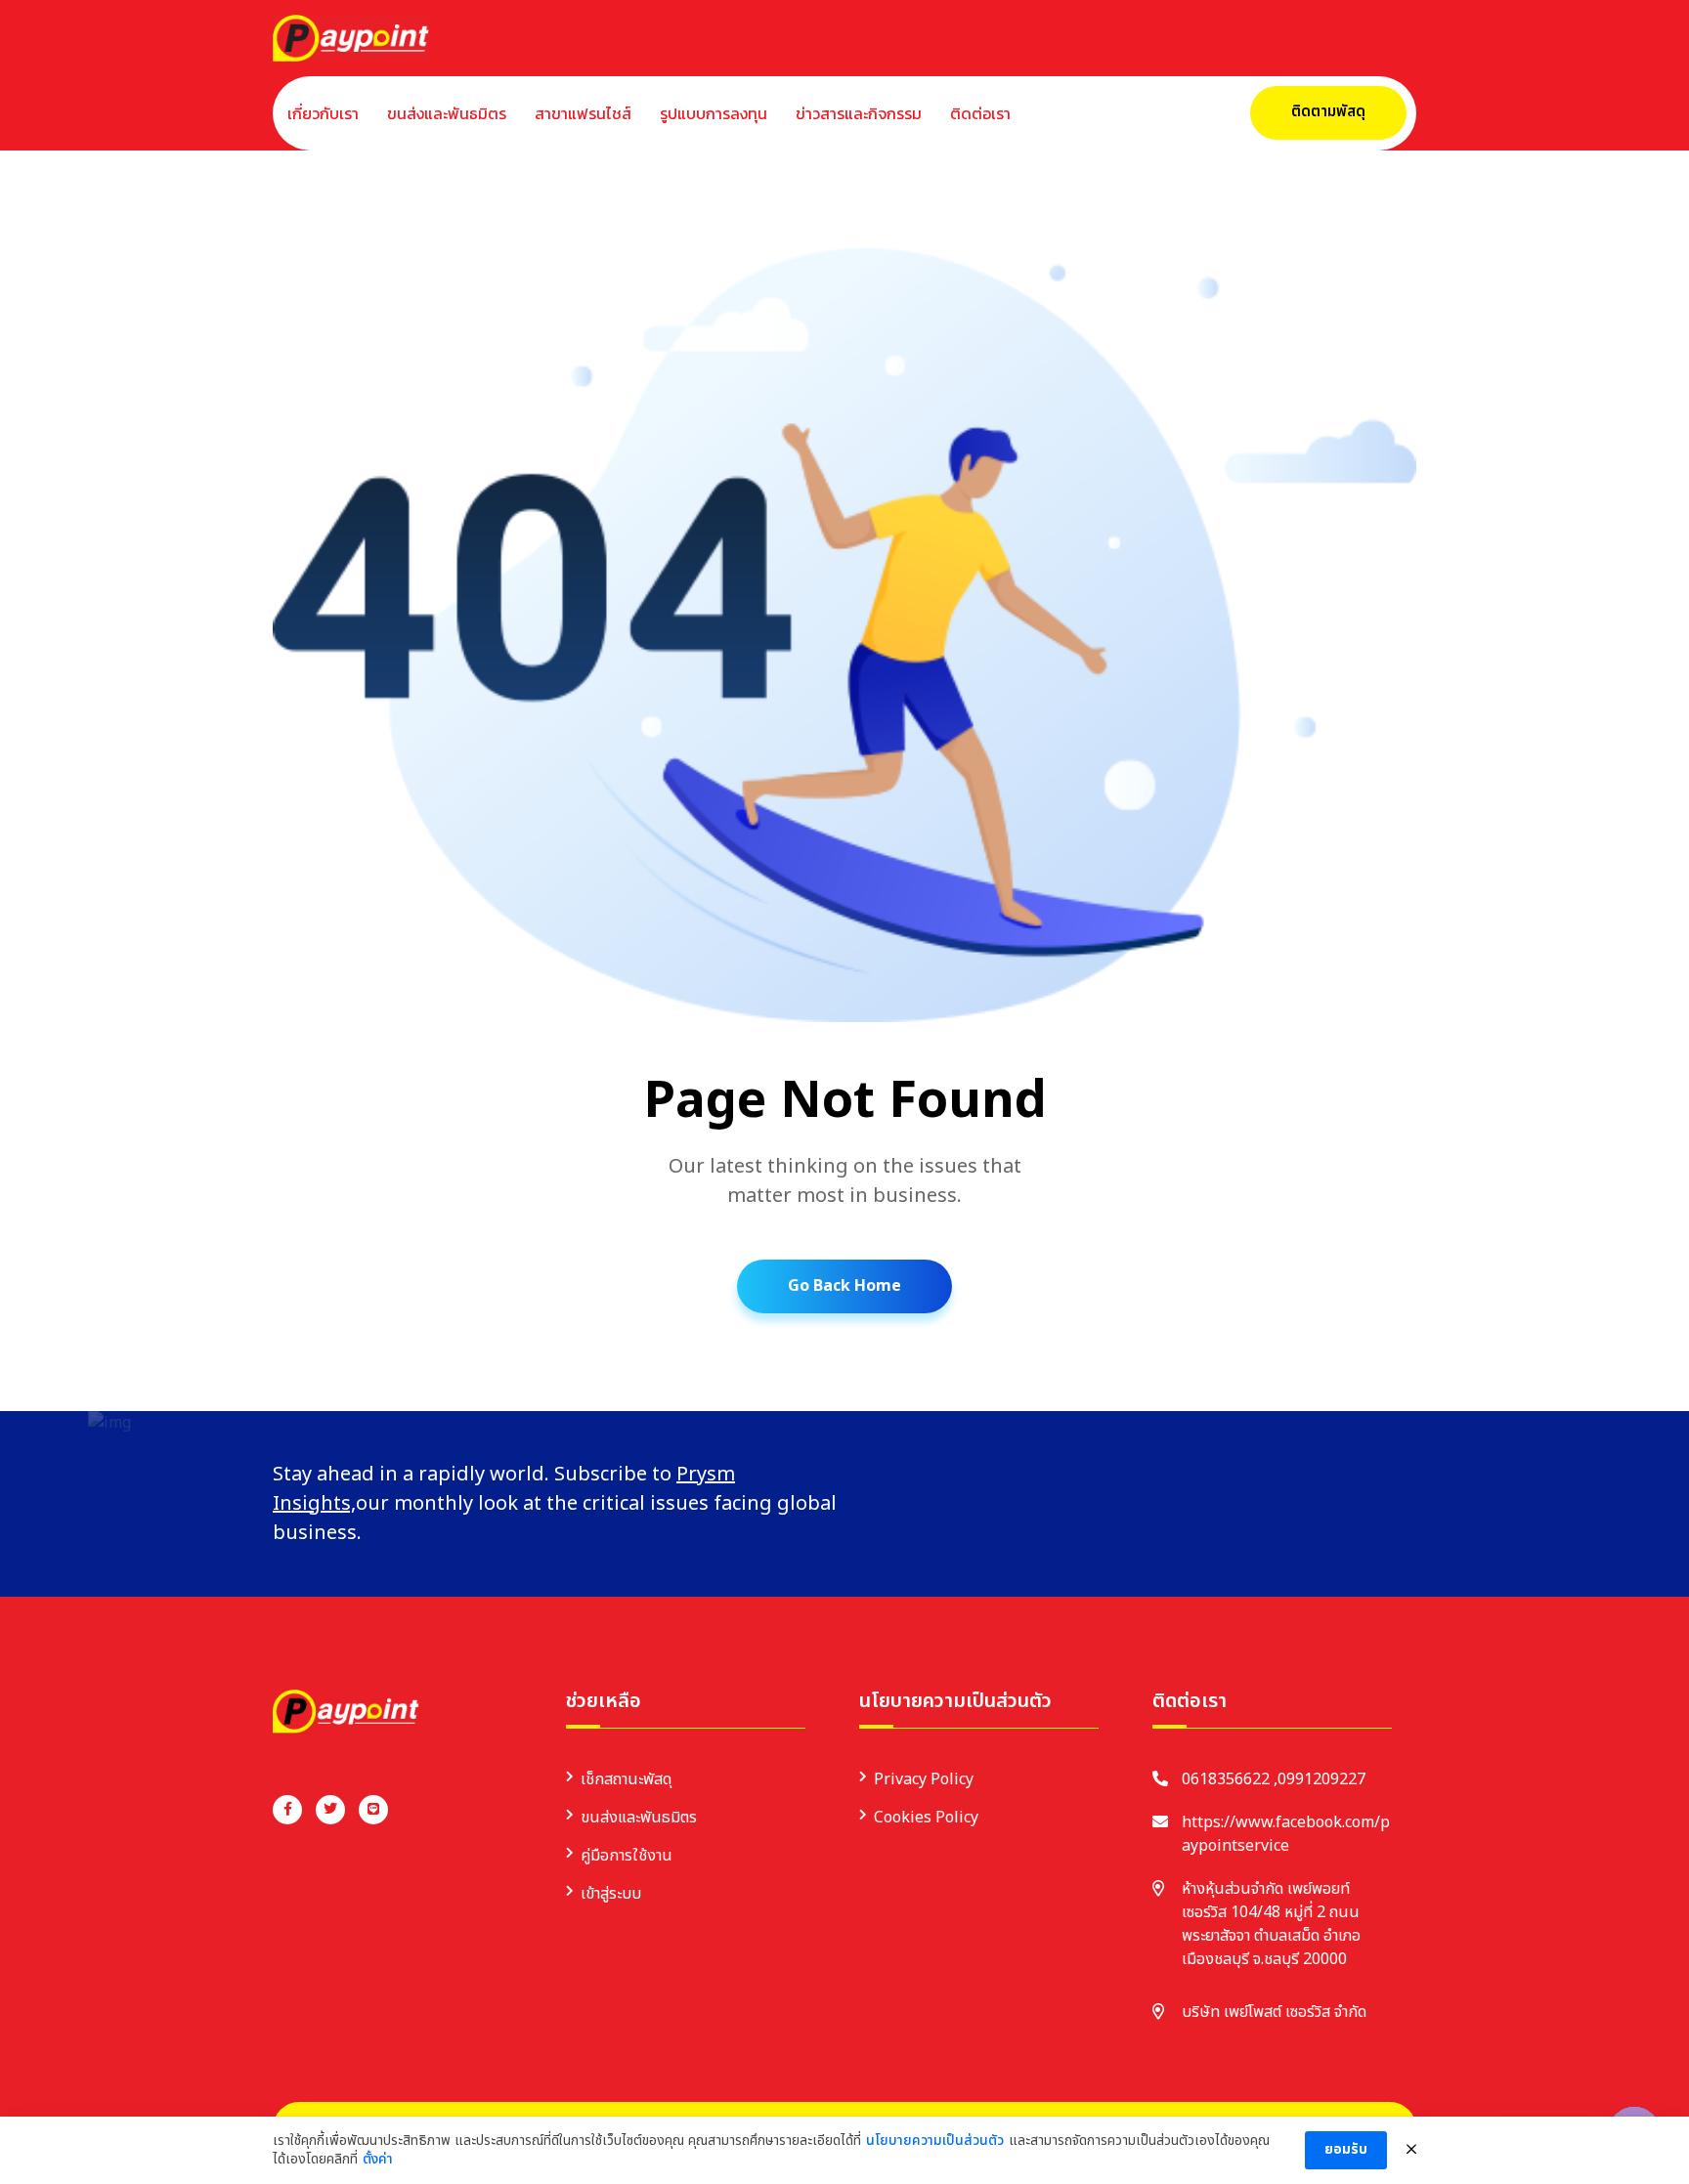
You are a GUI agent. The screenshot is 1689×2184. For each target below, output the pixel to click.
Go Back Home (844, 1286)
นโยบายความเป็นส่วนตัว (935, 2141)
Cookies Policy (926, 1818)
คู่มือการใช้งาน (627, 1856)
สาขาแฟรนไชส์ (583, 113)
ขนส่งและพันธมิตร (447, 113)
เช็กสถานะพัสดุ (626, 1779)
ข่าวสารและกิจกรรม (859, 113)
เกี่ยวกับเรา (323, 113)
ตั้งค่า (378, 2160)
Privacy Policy (924, 1779)
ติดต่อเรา (980, 113)
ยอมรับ (1346, 2149)
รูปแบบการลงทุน (714, 113)
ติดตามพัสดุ (1328, 112)
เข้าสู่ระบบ (611, 1894)
